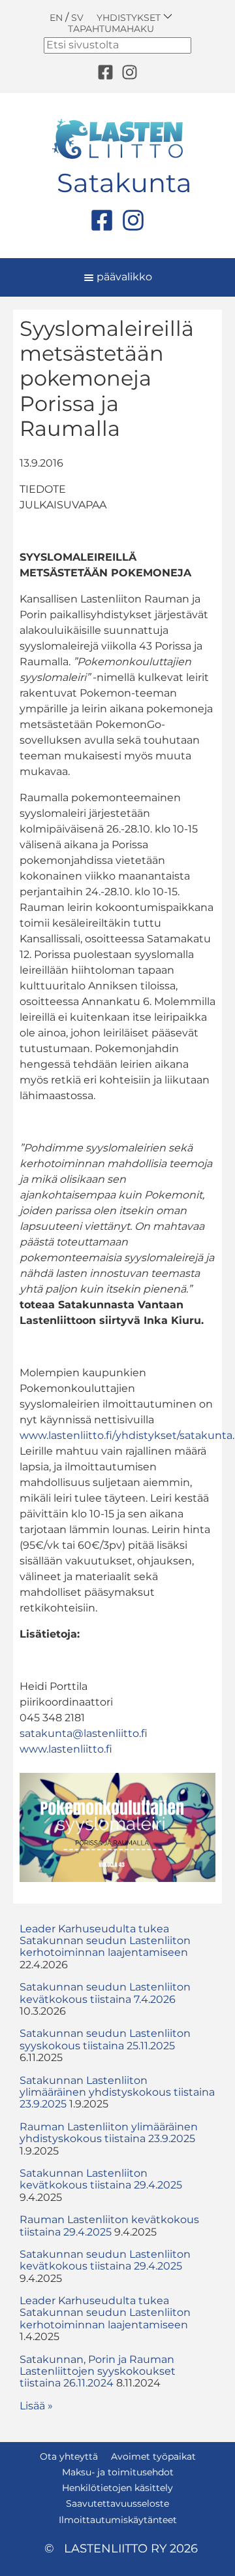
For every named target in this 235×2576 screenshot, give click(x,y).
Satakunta (124, 183)
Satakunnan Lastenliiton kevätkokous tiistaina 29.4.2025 (101, 2179)
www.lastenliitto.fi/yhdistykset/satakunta (126, 1435)
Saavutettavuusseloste (117, 2503)
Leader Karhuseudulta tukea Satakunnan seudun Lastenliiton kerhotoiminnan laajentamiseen (105, 1941)
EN (56, 18)
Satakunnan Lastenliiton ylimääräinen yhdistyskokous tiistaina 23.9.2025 (117, 2092)
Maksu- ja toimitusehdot (118, 2472)
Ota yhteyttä (69, 2456)
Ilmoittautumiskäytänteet (118, 2520)
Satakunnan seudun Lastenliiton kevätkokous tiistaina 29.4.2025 (105, 2260)
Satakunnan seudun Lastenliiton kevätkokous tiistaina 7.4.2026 (105, 1993)
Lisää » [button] (36, 2406)
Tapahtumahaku (111, 29)
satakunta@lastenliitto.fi (84, 1733)
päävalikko (123, 277)
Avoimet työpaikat (153, 2456)
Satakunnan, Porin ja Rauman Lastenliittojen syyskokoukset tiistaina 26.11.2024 (98, 2371)
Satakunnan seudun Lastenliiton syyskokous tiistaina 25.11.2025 (105, 2039)
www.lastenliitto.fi (66, 1749)
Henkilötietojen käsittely (117, 2488)
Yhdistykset (130, 17)
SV (77, 18)
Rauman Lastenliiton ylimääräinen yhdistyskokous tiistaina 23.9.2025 (109, 2133)
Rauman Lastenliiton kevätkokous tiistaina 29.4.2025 (109, 2225)
